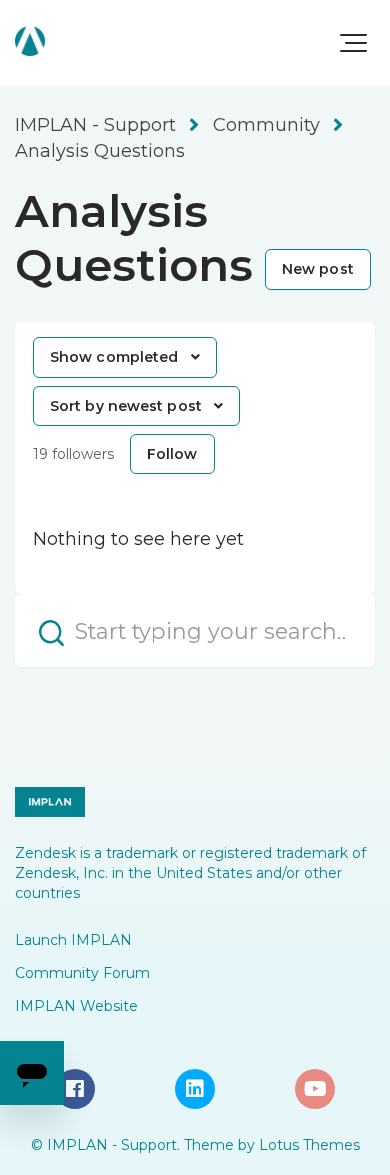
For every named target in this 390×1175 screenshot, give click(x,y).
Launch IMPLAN (73, 940)
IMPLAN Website (76, 1006)
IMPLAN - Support (95, 125)
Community (266, 125)
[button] (353, 43)
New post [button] (318, 269)
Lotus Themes (309, 1145)
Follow (172, 454)
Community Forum (82, 973)
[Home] (30, 41)
